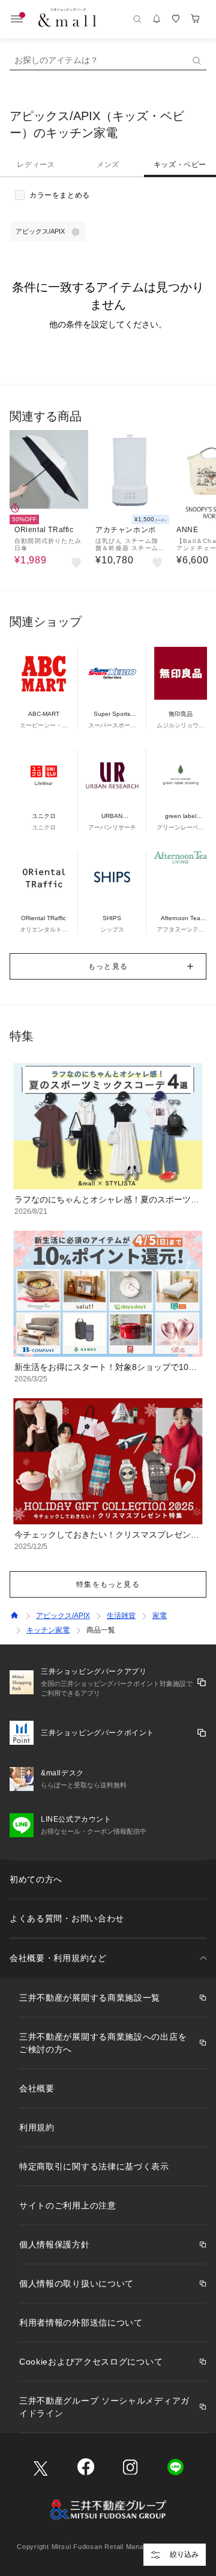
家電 (160, 1616)
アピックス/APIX (63, 1616)
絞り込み (184, 2554)
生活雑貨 (121, 1616)
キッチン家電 (48, 1630)
